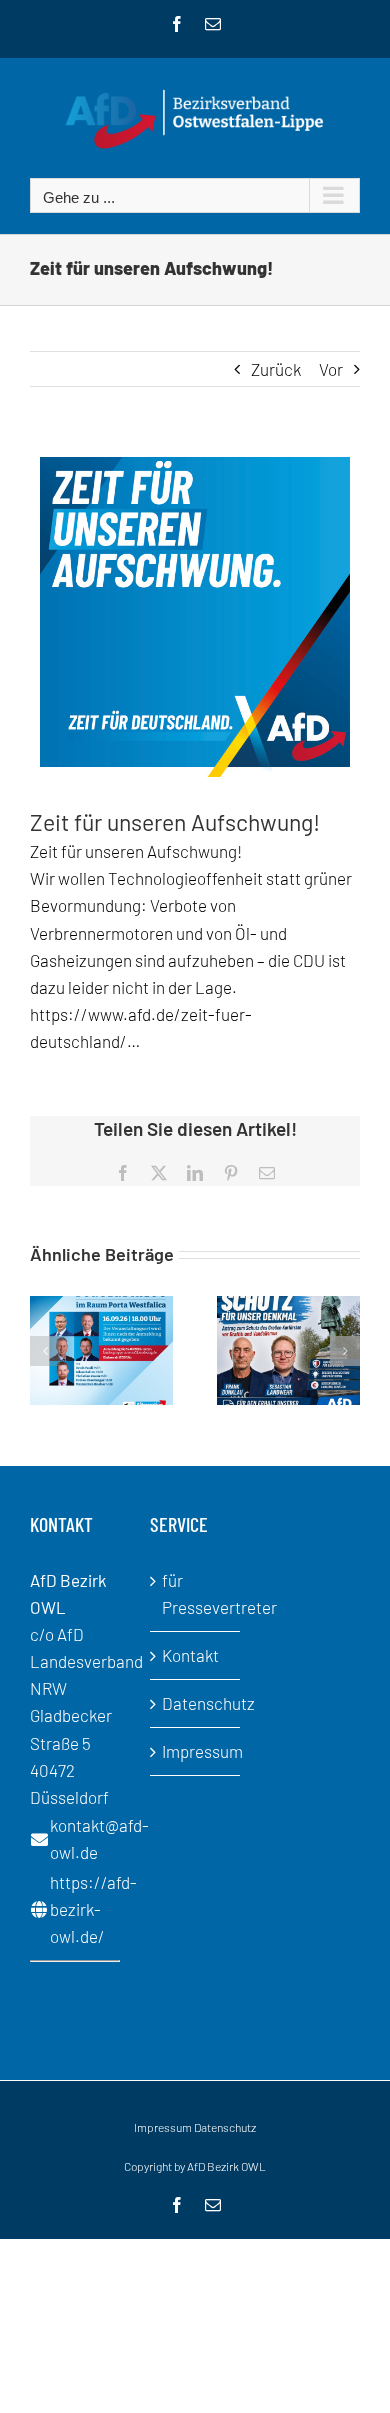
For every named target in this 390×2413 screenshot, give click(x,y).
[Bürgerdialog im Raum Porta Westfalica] (101, 1306)
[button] (45, 1351)
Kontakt (190, 1655)
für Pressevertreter (196, 1593)
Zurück (276, 369)
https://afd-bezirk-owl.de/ (93, 1909)
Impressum (196, 1751)
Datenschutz (196, 1703)
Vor (331, 369)
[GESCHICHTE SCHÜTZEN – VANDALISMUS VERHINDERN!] (288, 1306)
